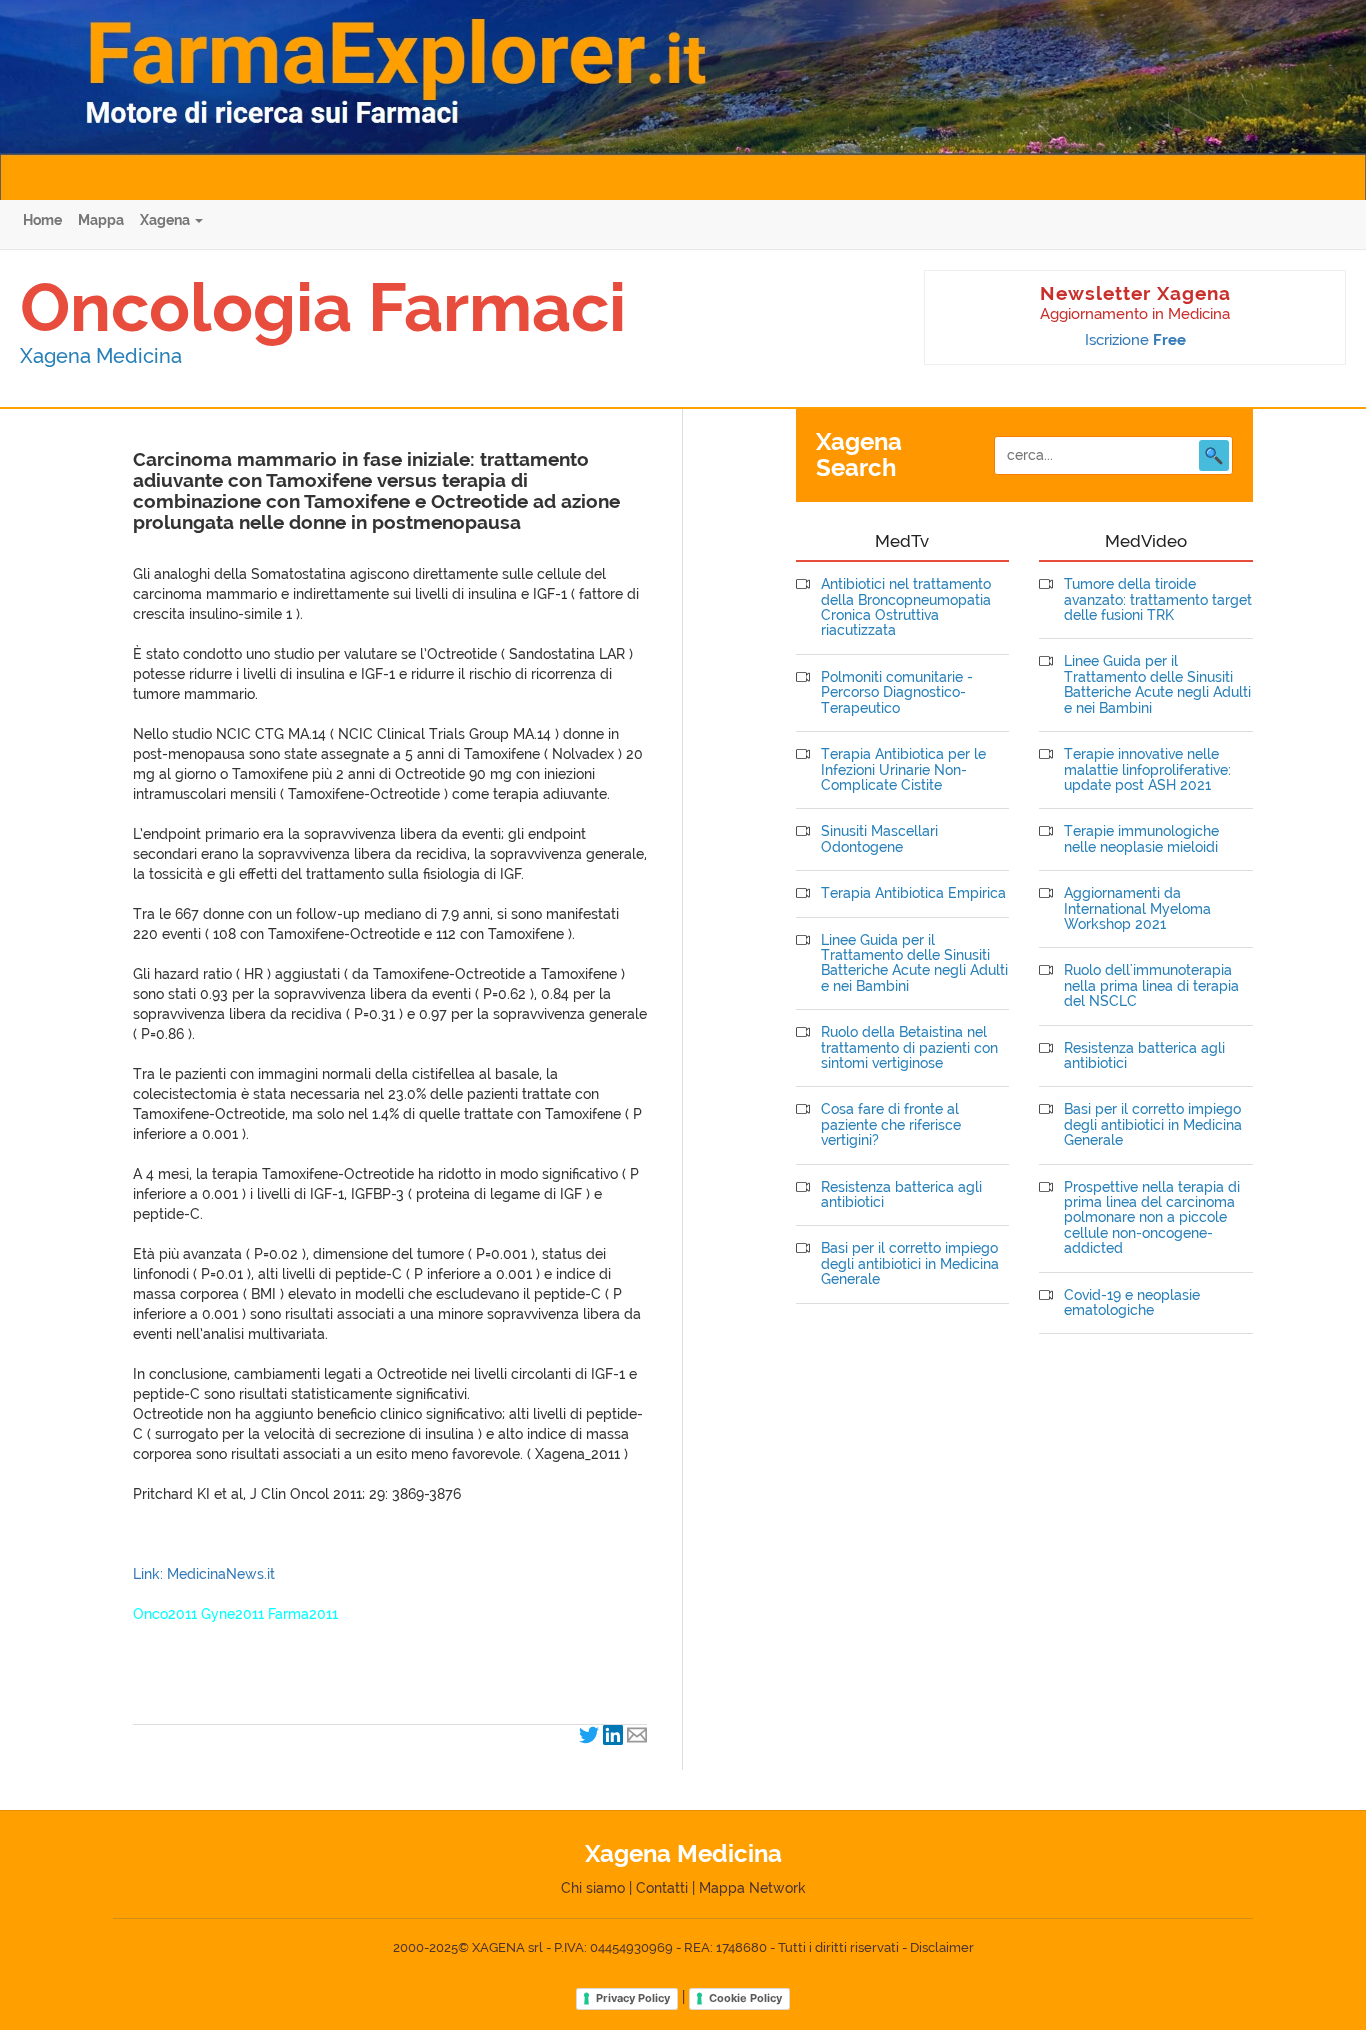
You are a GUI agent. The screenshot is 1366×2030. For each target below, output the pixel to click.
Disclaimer (942, 1947)
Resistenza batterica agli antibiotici (901, 1195)
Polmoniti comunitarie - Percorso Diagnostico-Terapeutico (897, 693)
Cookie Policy (745, 1998)
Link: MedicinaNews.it (204, 1574)
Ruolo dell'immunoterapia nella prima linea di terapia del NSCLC (1151, 986)
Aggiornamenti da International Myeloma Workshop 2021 (1137, 909)
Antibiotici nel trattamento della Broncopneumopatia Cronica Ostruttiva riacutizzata (906, 607)
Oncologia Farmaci (323, 307)
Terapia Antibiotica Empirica (913, 893)
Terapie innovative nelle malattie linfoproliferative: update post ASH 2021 (1147, 770)
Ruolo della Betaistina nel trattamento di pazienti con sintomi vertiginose (909, 1048)
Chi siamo (593, 1888)
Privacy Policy (633, 1998)
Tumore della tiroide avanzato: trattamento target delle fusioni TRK (1158, 600)
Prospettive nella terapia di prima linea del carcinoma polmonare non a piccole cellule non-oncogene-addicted (1152, 1218)
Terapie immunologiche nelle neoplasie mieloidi (1141, 839)
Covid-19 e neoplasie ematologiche (1132, 1303)
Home (42, 220)
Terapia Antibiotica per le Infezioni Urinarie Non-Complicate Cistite (903, 770)
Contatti (662, 1888)
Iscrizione (1135, 340)
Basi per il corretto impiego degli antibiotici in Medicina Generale (910, 1264)
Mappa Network (752, 1888)
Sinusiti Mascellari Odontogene (879, 839)
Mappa (101, 220)
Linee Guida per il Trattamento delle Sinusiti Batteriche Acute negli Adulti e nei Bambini (914, 963)
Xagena (166, 220)
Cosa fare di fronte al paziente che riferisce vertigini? (891, 1125)
